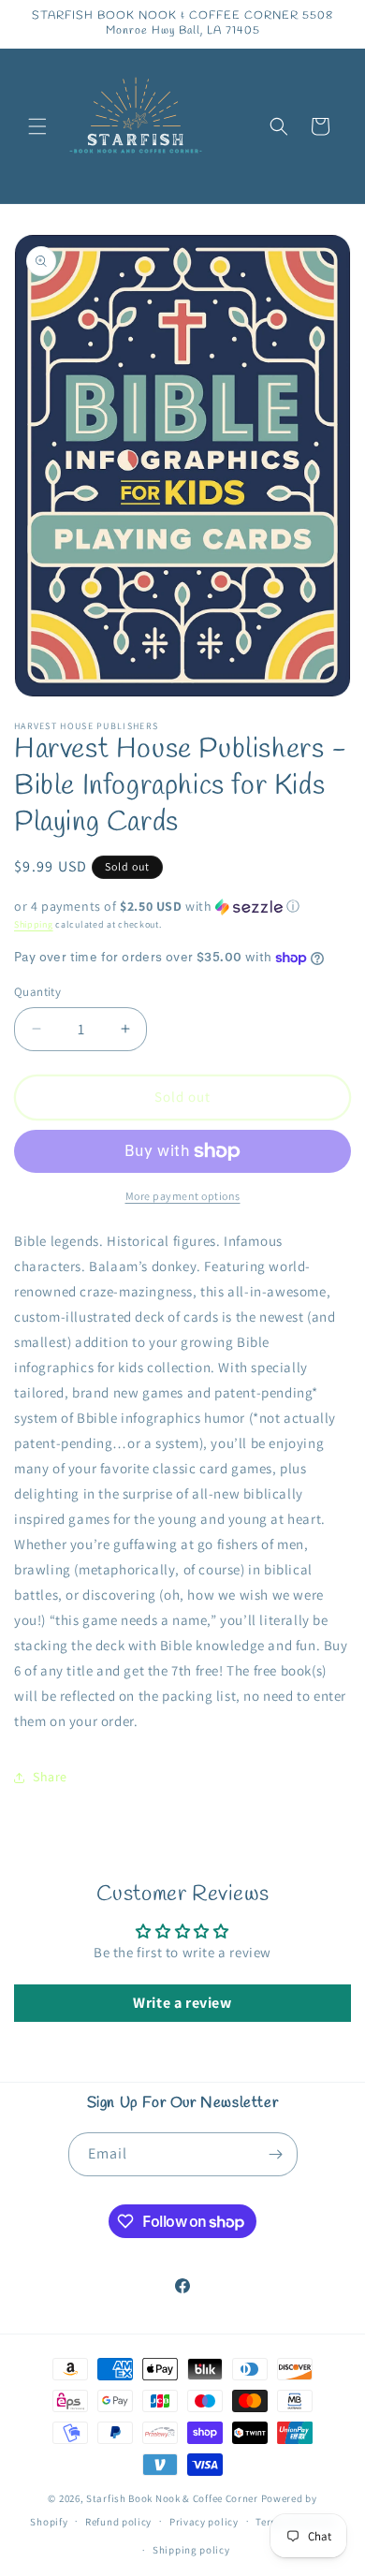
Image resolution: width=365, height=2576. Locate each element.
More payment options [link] (183, 1196)
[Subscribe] (276, 2154)
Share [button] (50, 1777)
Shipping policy (191, 2550)
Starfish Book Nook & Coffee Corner (172, 2498)
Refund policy (118, 2522)
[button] (37, 126)
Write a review (182, 2003)
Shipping (34, 924)
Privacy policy (204, 2522)
